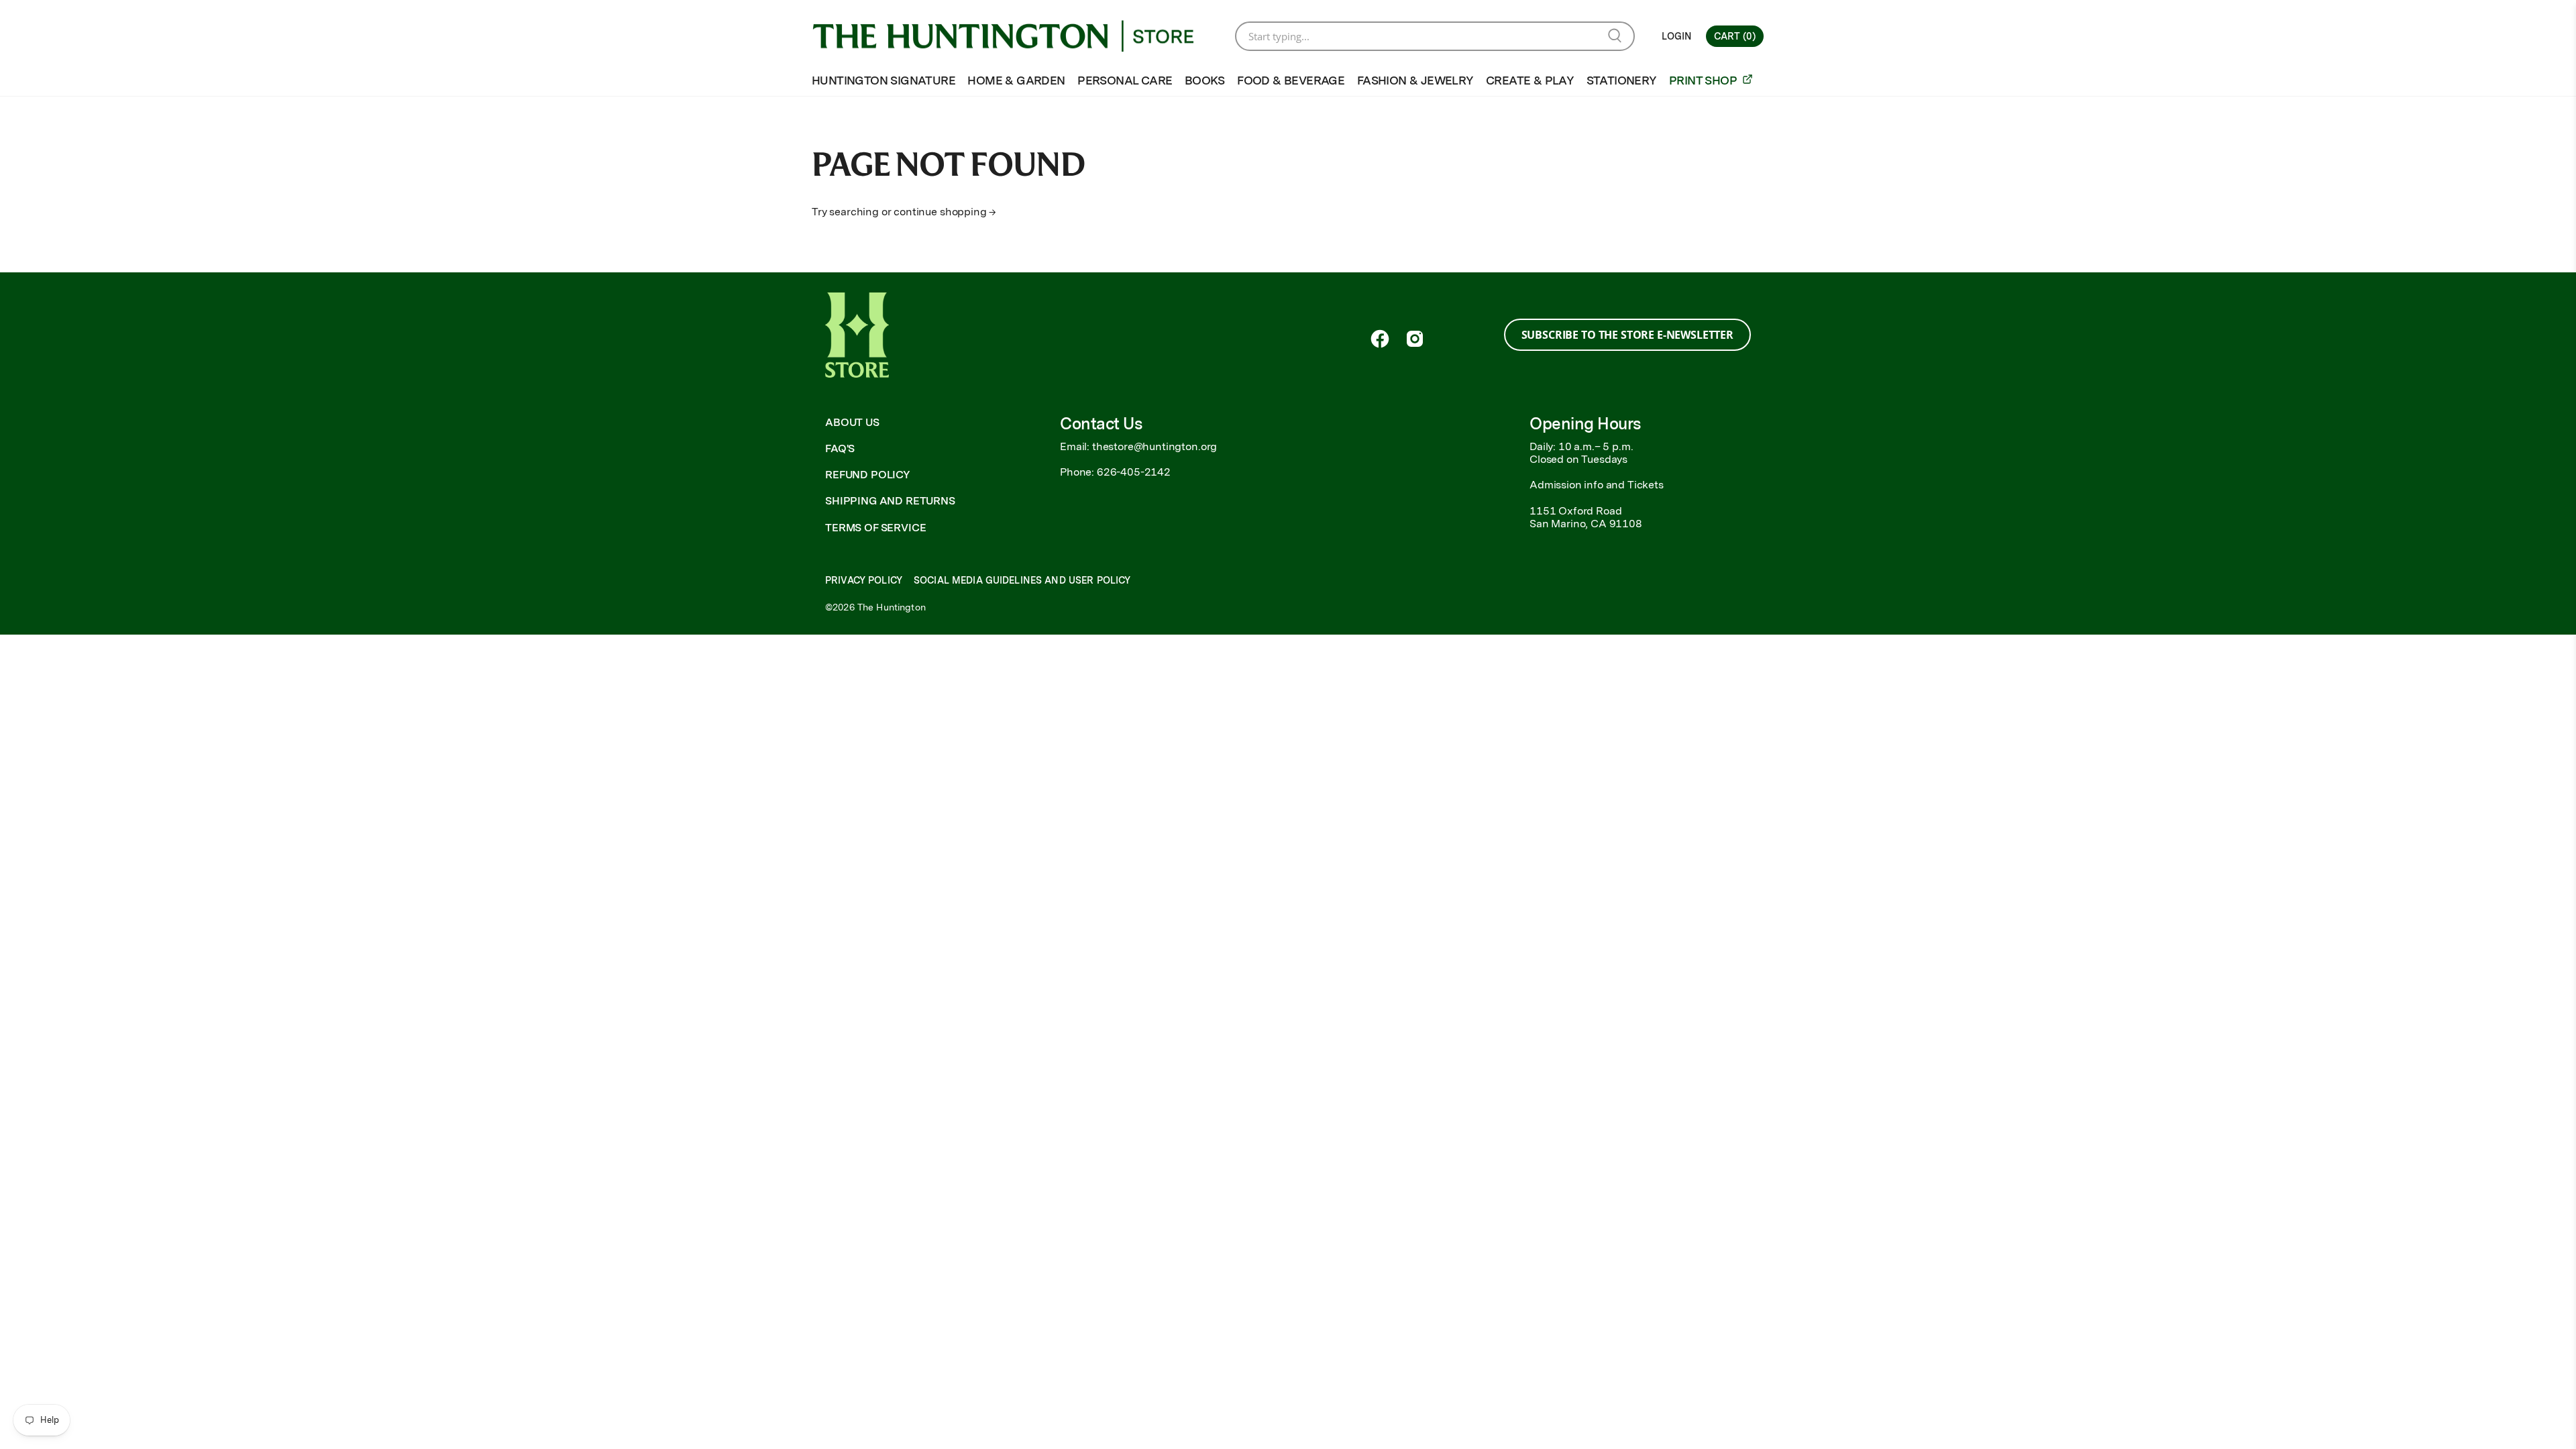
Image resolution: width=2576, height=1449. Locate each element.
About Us (852, 422)
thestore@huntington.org (1155, 446)
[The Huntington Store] (1014, 36)
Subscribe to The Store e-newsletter (1627, 335)
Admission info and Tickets (1597, 485)
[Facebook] (1380, 339)
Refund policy (868, 475)
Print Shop (1704, 80)
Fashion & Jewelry (1415, 80)
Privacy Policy (864, 580)
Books (1205, 80)
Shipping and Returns (890, 501)
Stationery (1622, 80)
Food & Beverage (1291, 80)
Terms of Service (875, 528)
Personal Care (1125, 80)
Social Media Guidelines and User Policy (1022, 580)
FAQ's (840, 448)
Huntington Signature (883, 80)
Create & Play (1530, 80)
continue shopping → (945, 212)
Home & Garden (1016, 80)
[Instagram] (1415, 339)
